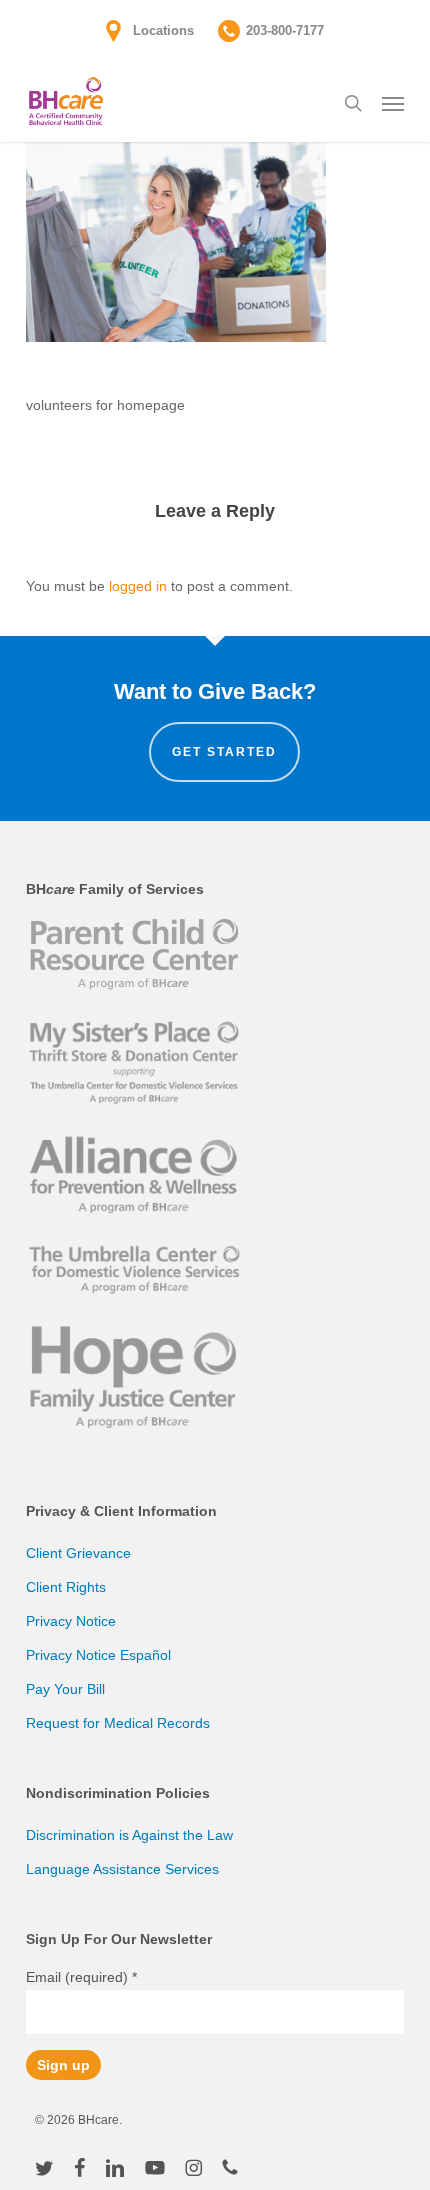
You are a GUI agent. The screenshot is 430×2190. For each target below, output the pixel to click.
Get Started (224, 752)
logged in (138, 586)
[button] (393, 103)
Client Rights (66, 1587)
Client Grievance (78, 1553)
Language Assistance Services (122, 1869)
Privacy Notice (71, 1621)
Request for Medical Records (118, 1723)
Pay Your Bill (65, 1689)
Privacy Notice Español (98, 1655)
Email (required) (81, 1977)
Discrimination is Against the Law (129, 1835)
